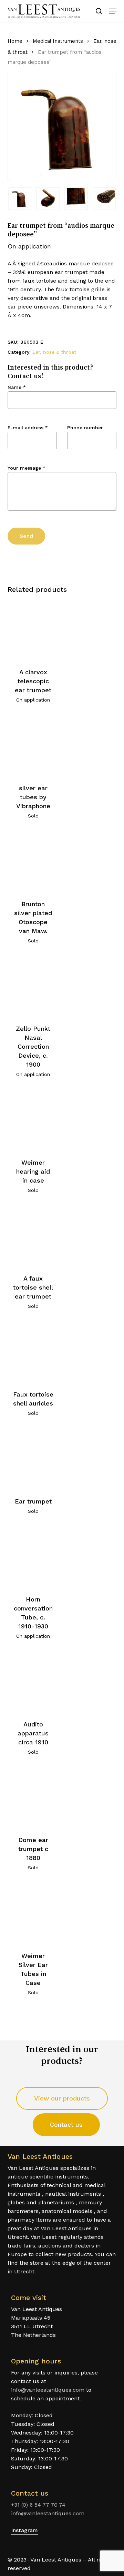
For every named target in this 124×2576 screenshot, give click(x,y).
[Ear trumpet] (33, 1459)
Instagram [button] (24, 2530)
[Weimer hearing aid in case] (33, 1120)
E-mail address (28, 428)
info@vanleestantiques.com (48, 2390)
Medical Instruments (58, 41)
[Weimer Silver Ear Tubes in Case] (33, 1914)
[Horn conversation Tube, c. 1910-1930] (33, 1557)
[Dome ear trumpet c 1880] (33, 1798)
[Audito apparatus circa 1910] (33, 1682)
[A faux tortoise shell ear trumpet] (33, 1236)
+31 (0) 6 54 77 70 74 (38, 2505)
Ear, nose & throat (54, 352)
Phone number (85, 428)
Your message (27, 468)
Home (15, 41)
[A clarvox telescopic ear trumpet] (33, 630)
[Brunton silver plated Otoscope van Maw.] (33, 862)
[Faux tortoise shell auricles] (33, 1352)
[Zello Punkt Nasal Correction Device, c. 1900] (33, 987)
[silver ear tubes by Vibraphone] (33, 746)
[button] (113, 11)
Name (17, 387)
